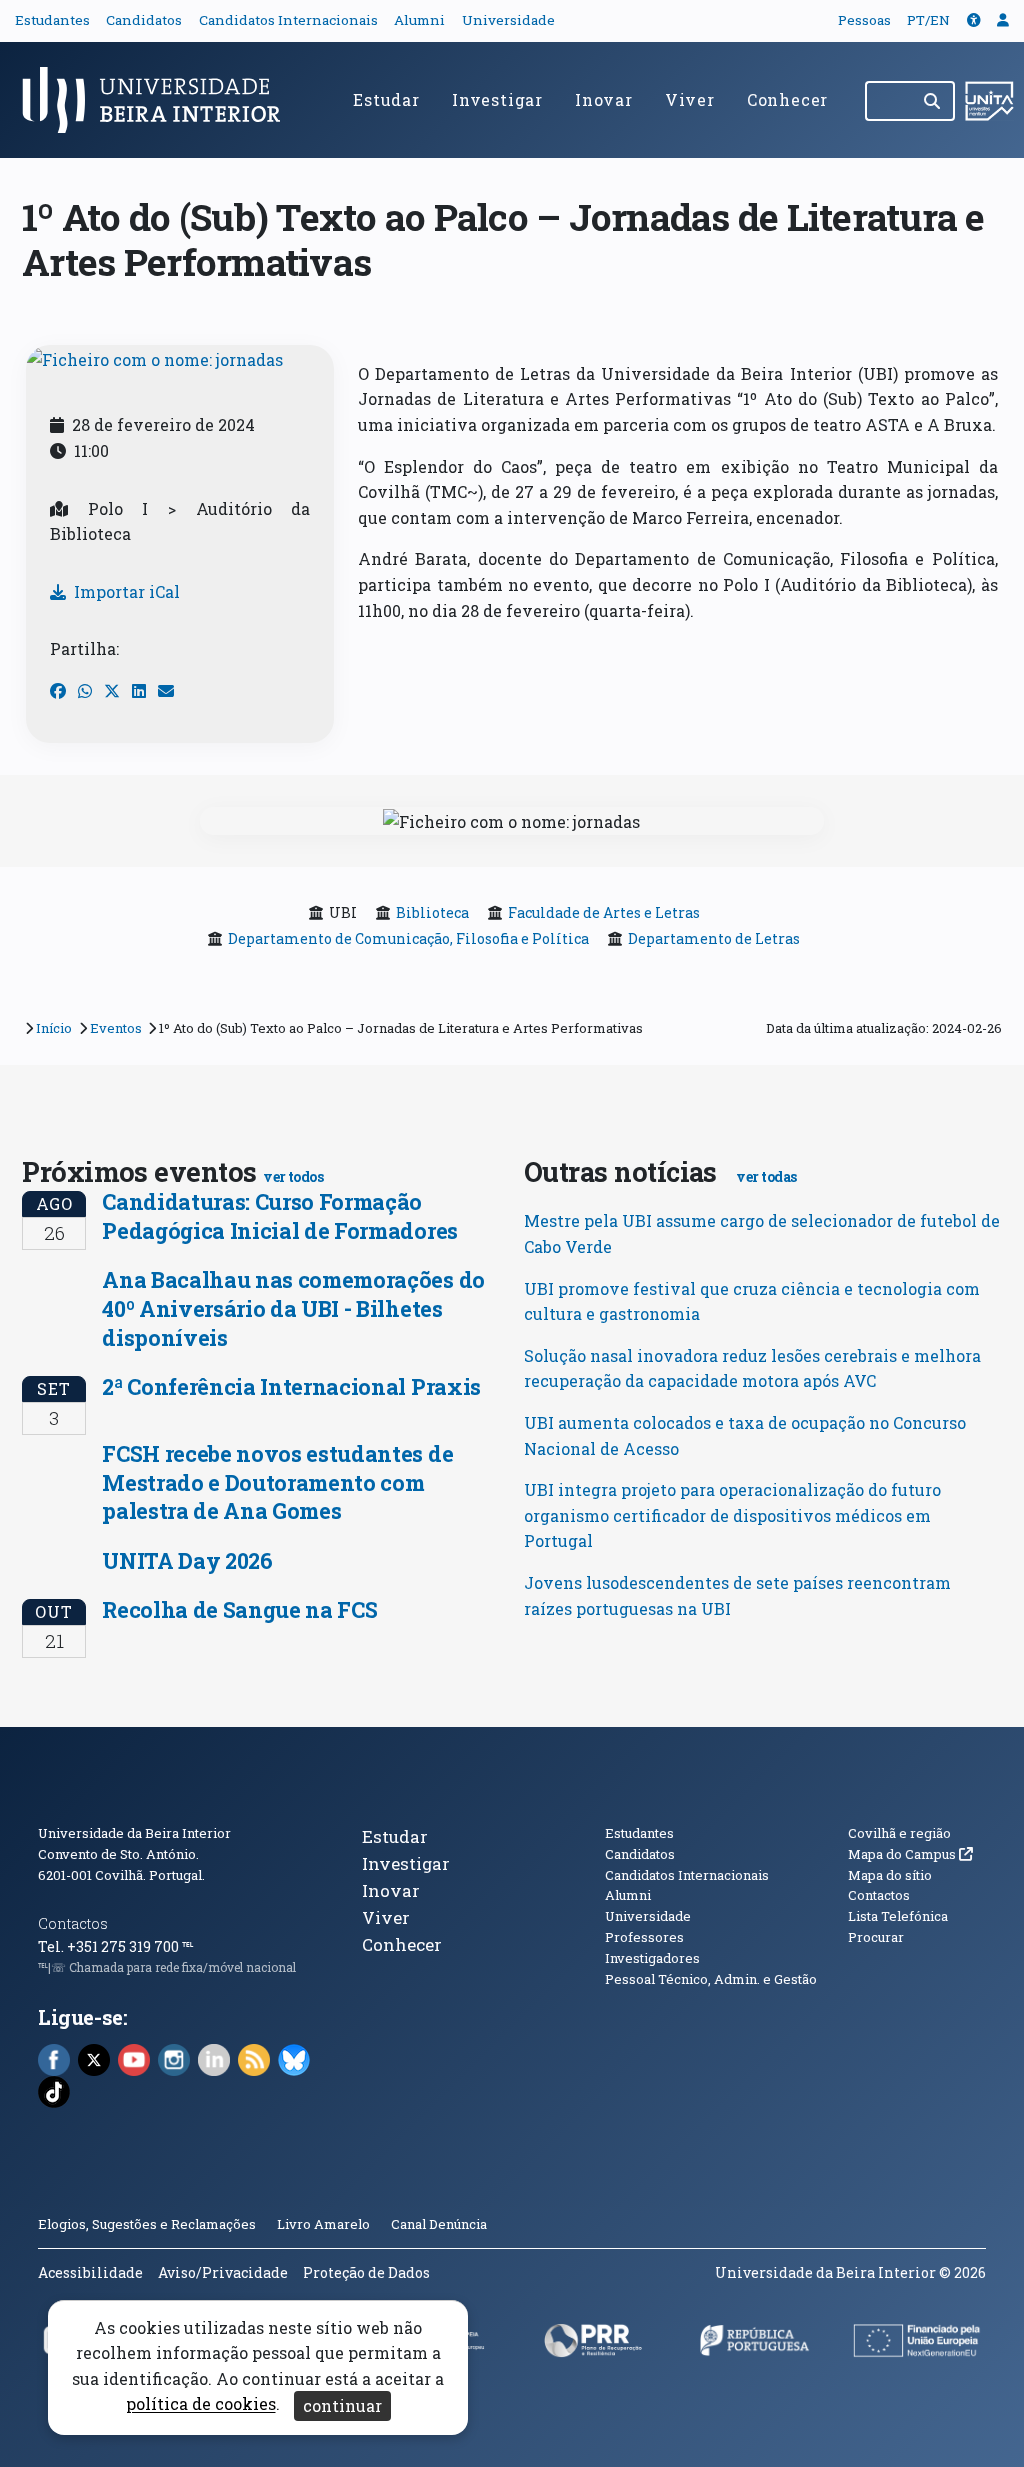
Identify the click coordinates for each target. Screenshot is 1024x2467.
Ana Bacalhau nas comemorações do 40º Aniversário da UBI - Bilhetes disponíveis (293, 1308)
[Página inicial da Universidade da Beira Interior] (160, 100)
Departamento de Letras (714, 938)
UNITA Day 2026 (187, 1560)
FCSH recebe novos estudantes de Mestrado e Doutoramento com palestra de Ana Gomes (277, 1482)
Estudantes (52, 20)
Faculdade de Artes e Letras (604, 912)
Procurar (876, 1937)
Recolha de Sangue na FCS (239, 1609)
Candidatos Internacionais (288, 20)
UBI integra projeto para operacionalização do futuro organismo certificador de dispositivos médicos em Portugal (732, 1515)
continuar (342, 2405)
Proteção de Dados (366, 2272)
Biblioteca (432, 912)
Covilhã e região (899, 1833)
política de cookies (201, 2404)
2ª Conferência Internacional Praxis (291, 1386)
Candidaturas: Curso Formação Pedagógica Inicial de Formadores (280, 1216)
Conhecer (787, 99)
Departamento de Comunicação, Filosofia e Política (408, 938)
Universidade (508, 20)
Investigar (497, 99)
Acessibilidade (90, 2272)
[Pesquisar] (933, 101)
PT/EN (928, 20)
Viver (690, 99)
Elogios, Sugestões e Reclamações (147, 2224)
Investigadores (652, 1958)
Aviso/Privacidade (223, 2272)
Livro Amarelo (325, 2224)
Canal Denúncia (439, 2224)
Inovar (604, 99)
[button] (974, 20)
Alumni (419, 20)
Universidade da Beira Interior (134, 1833)
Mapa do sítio (890, 1875)
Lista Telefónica (898, 1916)
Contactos (73, 1923)
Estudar (386, 99)
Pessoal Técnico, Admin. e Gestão (711, 1979)
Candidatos (144, 20)
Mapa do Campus (910, 1854)
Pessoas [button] (864, 20)
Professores (644, 1937)
